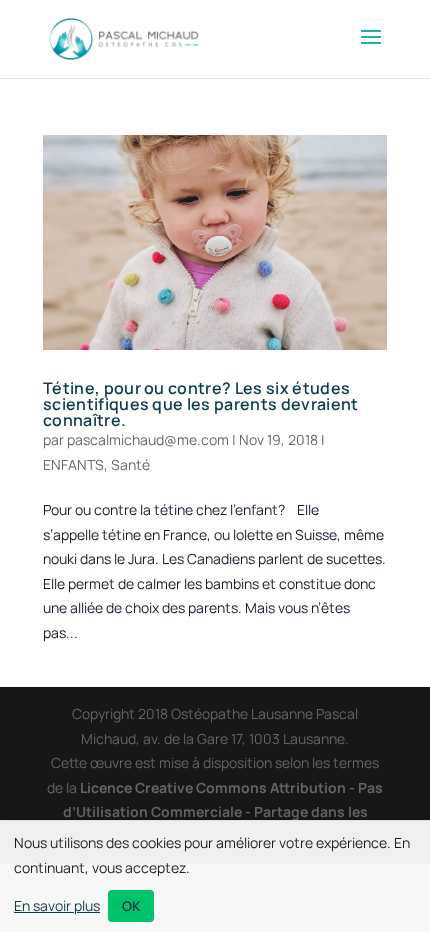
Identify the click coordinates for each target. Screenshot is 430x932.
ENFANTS (73, 464)
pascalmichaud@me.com (148, 439)
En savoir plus (57, 905)
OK (131, 906)
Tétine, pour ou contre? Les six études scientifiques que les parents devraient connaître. (200, 404)
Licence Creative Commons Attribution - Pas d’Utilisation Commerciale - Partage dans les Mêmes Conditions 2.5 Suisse (223, 812)
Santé (130, 464)
